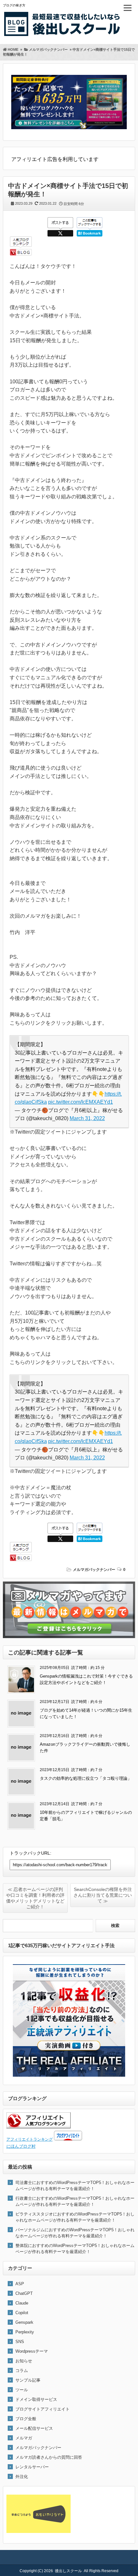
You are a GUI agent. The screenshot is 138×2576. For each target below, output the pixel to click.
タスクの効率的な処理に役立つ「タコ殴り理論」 (86, 1778)
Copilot (22, 2313)
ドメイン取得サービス (36, 2399)
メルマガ (24, 2438)
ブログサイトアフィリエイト (43, 2409)
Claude (22, 2303)
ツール (22, 2390)
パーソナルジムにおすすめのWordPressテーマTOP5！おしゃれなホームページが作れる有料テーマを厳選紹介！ (75, 2233)
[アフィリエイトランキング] (39, 2127)
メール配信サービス (34, 2428)
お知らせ (24, 2361)
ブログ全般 (26, 2419)
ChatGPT (24, 2293)
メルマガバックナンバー (94, 1570)
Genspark (24, 2322)
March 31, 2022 (87, 1118)
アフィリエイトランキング (30, 2139)
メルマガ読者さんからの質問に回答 (49, 2457)
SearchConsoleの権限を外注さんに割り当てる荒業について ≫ (103, 1895)
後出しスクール (68, 2571)
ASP (20, 2284)
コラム (22, 2371)
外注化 (22, 2477)
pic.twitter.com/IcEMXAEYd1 (81, 1102)
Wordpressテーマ (32, 2351)
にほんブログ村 (21, 2146)
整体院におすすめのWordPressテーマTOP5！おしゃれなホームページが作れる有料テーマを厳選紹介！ (75, 2249)
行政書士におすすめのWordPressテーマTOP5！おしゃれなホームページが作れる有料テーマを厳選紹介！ (75, 2201)
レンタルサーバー (32, 2467)
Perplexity (25, 2332)
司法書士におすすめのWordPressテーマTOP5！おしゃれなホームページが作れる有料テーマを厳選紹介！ (75, 2186)
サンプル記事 (28, 2380)
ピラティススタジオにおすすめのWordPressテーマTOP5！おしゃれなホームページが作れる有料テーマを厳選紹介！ (75, 2217)
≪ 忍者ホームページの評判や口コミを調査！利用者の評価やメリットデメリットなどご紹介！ (35, 1898)
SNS (20, 2342)
